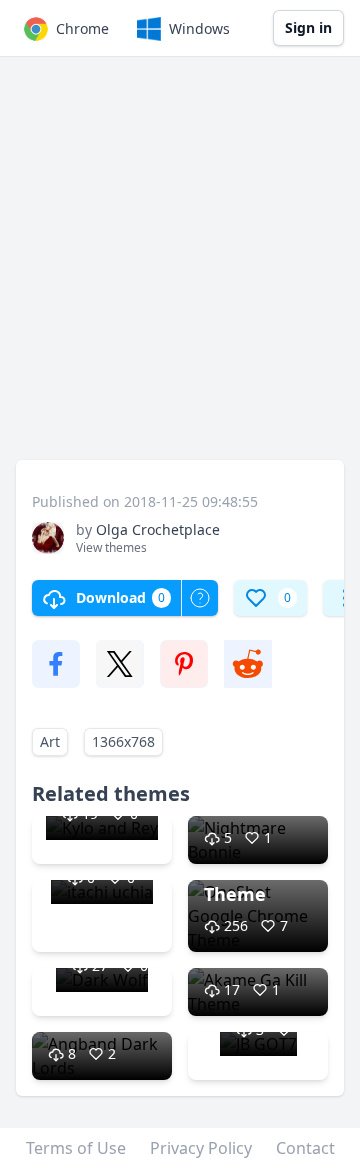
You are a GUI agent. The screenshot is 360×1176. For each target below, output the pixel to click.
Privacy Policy (201, 1148)
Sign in (308, 27)
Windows (199, 28)
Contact (305, 1148)
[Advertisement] (180, 268)
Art (50, 741)
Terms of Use (76, 1148)
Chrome (82, 28)
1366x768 (123, 741)
